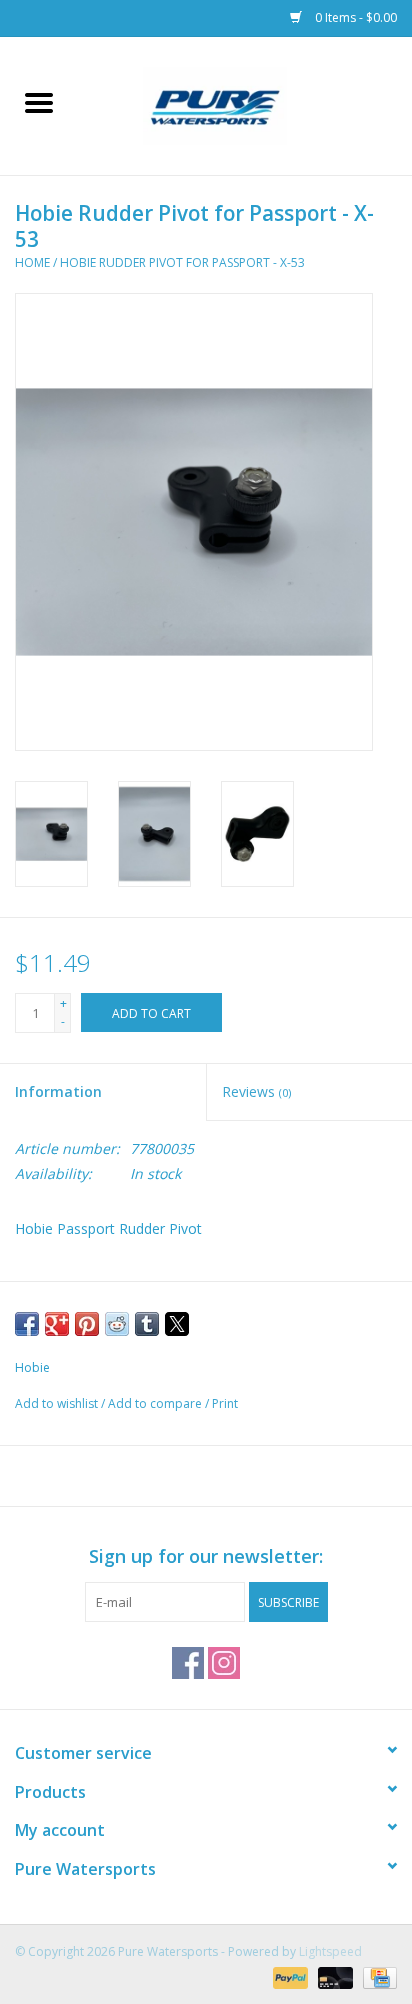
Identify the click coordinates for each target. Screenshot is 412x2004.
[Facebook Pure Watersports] (188, 1663)
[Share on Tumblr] (147, 1324)
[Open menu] (39, 102)
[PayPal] (288, 1976)
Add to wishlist (58, 1403)
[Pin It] (87, 1324)
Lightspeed (330, 1951)
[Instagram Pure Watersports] (224, 1663)
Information (58, 1091)
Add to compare (156, 1403)
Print (225, 1403)
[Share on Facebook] (27, 1324)
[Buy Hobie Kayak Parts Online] (245, 104)
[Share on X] (177, 1324)
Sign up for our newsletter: (206, 1556)
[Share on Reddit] (117, 1324)
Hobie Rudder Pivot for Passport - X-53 (182, 262)
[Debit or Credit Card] (333, 1976)
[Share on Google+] (57, 1324)
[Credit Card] (376, 1976)
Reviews (256, 1091)
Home (32, 262)
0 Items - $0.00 (354, 17)
